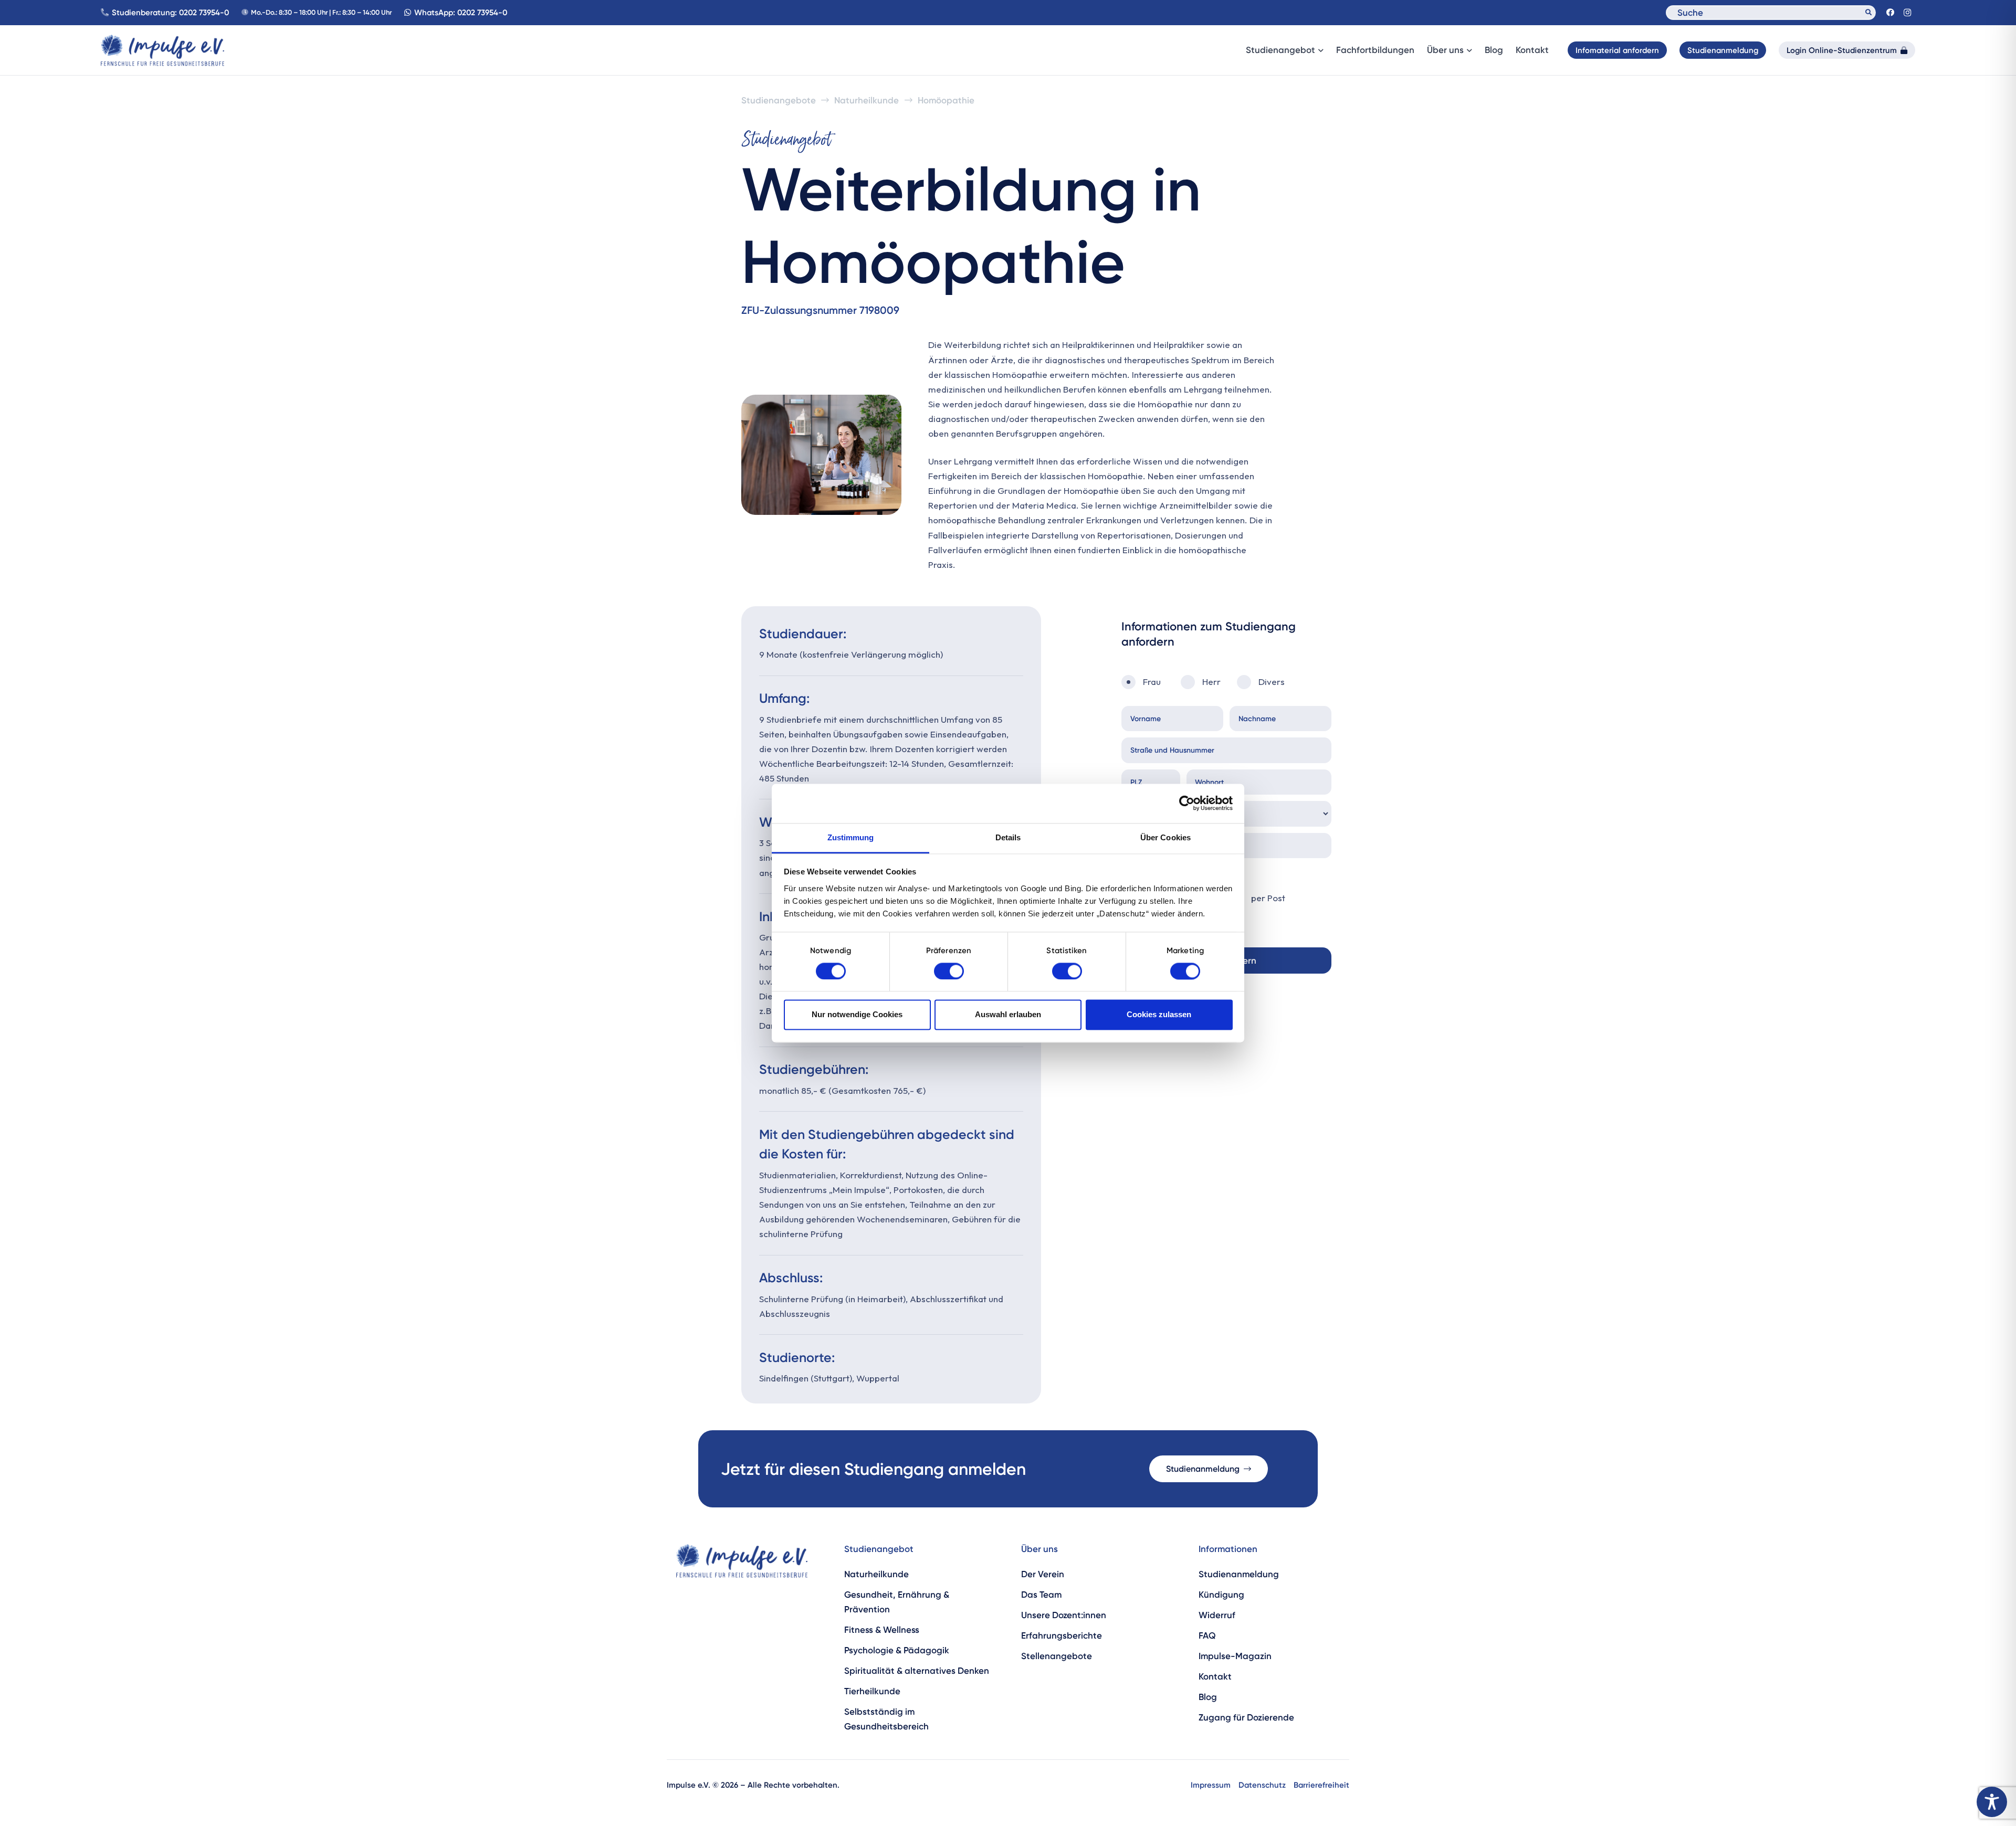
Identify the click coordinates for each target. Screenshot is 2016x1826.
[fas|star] (742, 1561)
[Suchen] (1868, 13)
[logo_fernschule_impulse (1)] (162, 50)
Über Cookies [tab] (1165, 837)
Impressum (1211, 1785)
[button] (1319, 51)
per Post (1268, 898)
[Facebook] (1890, 13)
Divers (1272, 682)
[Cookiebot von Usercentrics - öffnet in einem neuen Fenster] (1187, 803)
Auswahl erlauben (1008, 1015)
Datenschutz (1262, 1785)
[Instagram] (1907, 13)
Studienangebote (779, 100)
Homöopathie (946, 100)
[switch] (949, 971)
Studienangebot (879, 1549)
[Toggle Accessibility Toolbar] (1992, 1802)
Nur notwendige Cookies (857, 1015)
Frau (1152, 682)
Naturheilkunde (867, 100)
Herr (1211, 682)
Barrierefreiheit (1321, 1785)
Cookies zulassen (1159, 1015)
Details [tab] (1008, 837)
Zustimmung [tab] (851, 837)
